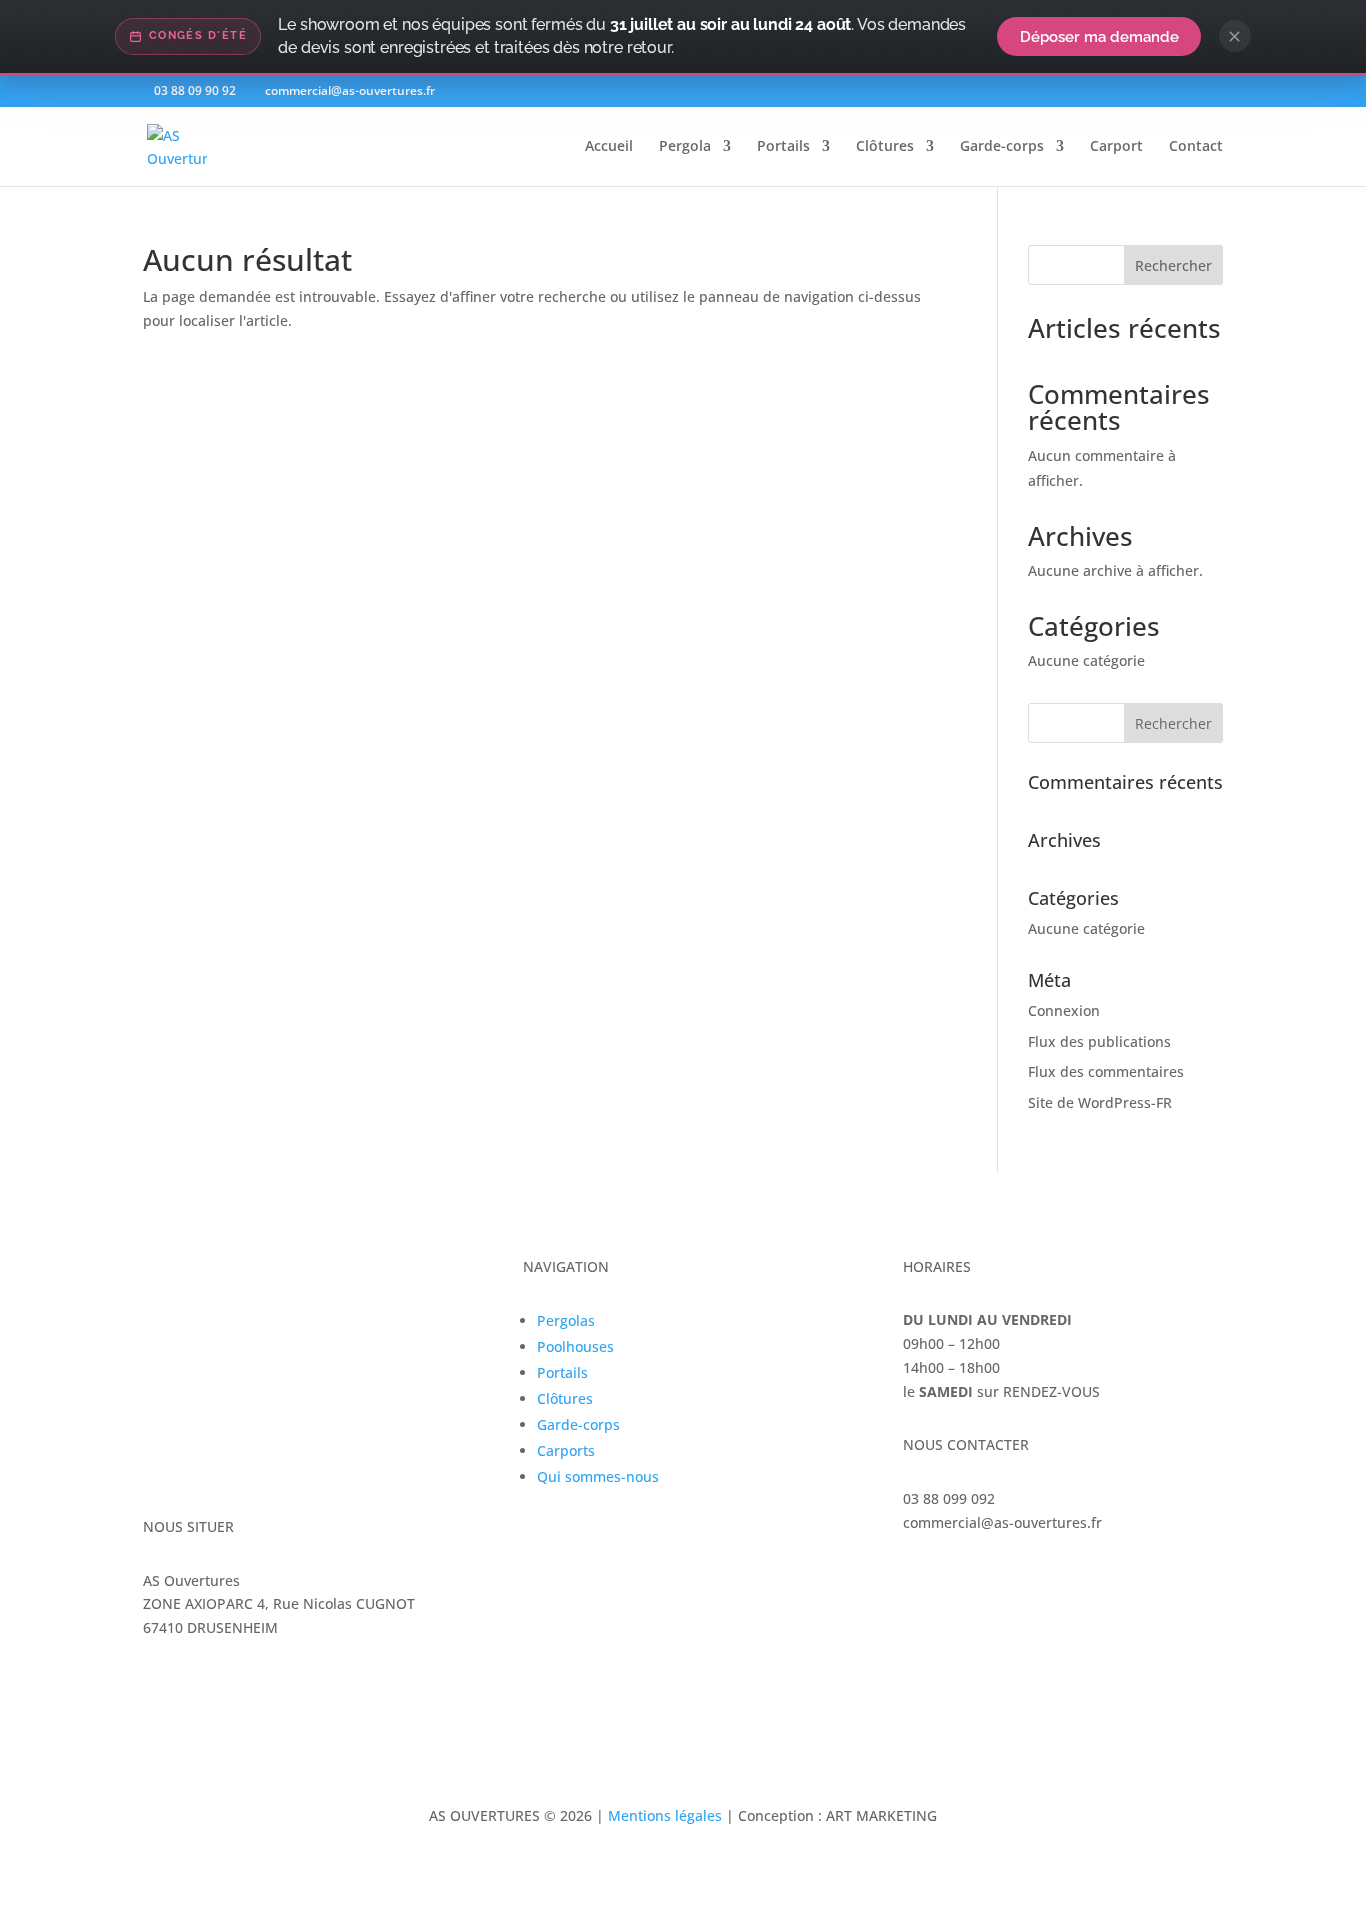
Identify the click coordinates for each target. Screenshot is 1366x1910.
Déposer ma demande (1099, 36)
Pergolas (566, 1320)
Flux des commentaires (1106, 1071)
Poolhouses (575, 1346)
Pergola (685, 147)
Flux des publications (1099, 1041)
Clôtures (885, 147)
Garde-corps (1002, 147)
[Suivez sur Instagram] (959, 1580)
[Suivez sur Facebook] (919, 1580)
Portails (783, 147)
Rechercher (1173, 265)
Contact (1196, 147)
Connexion (1064, 1010)
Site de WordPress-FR (1100, 1102)
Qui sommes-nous (598, 1476)
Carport (1116, 147)
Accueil (609, 147)
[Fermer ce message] (1235, 36)
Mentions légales (665, 1815)
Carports (566, 1450)
